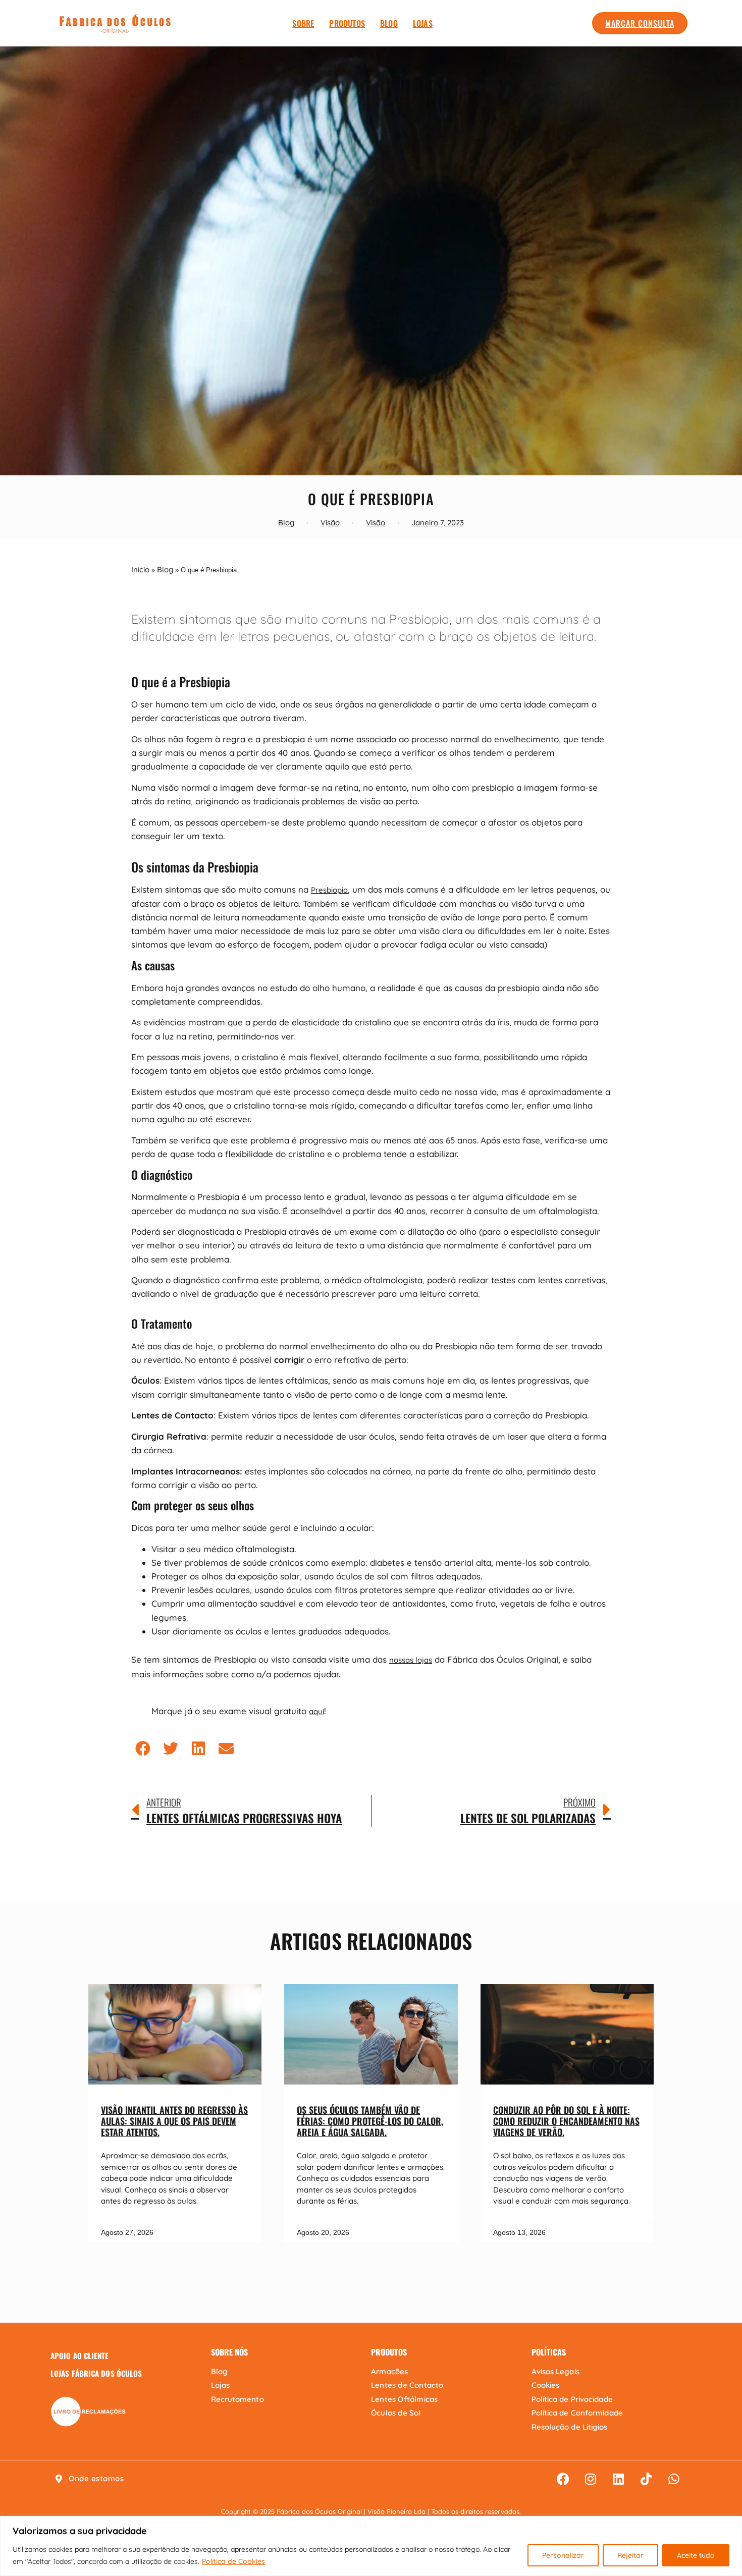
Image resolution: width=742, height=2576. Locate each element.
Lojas (423, 23)
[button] (143, 1748)
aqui (316, 1711)
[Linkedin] (618, 2479)
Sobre (303, 23)
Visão (330, 523)
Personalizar (563, 2555)
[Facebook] (563, 2479)
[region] (371, 2546)
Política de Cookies (233, 2561)
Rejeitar (630, 2555)
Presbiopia (329, 890)
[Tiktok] (646, 2479)
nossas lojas (411, 1660)
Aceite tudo (696, 2555)
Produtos (347, 23)
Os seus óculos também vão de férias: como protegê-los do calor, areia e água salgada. (370, 2121)
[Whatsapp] (674, 2479)
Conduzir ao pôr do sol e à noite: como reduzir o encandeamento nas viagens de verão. (566, 2121)
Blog (389, 23)
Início (140, 569)
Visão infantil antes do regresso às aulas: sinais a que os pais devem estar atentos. (174, 2121)
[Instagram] (591, 2479)
